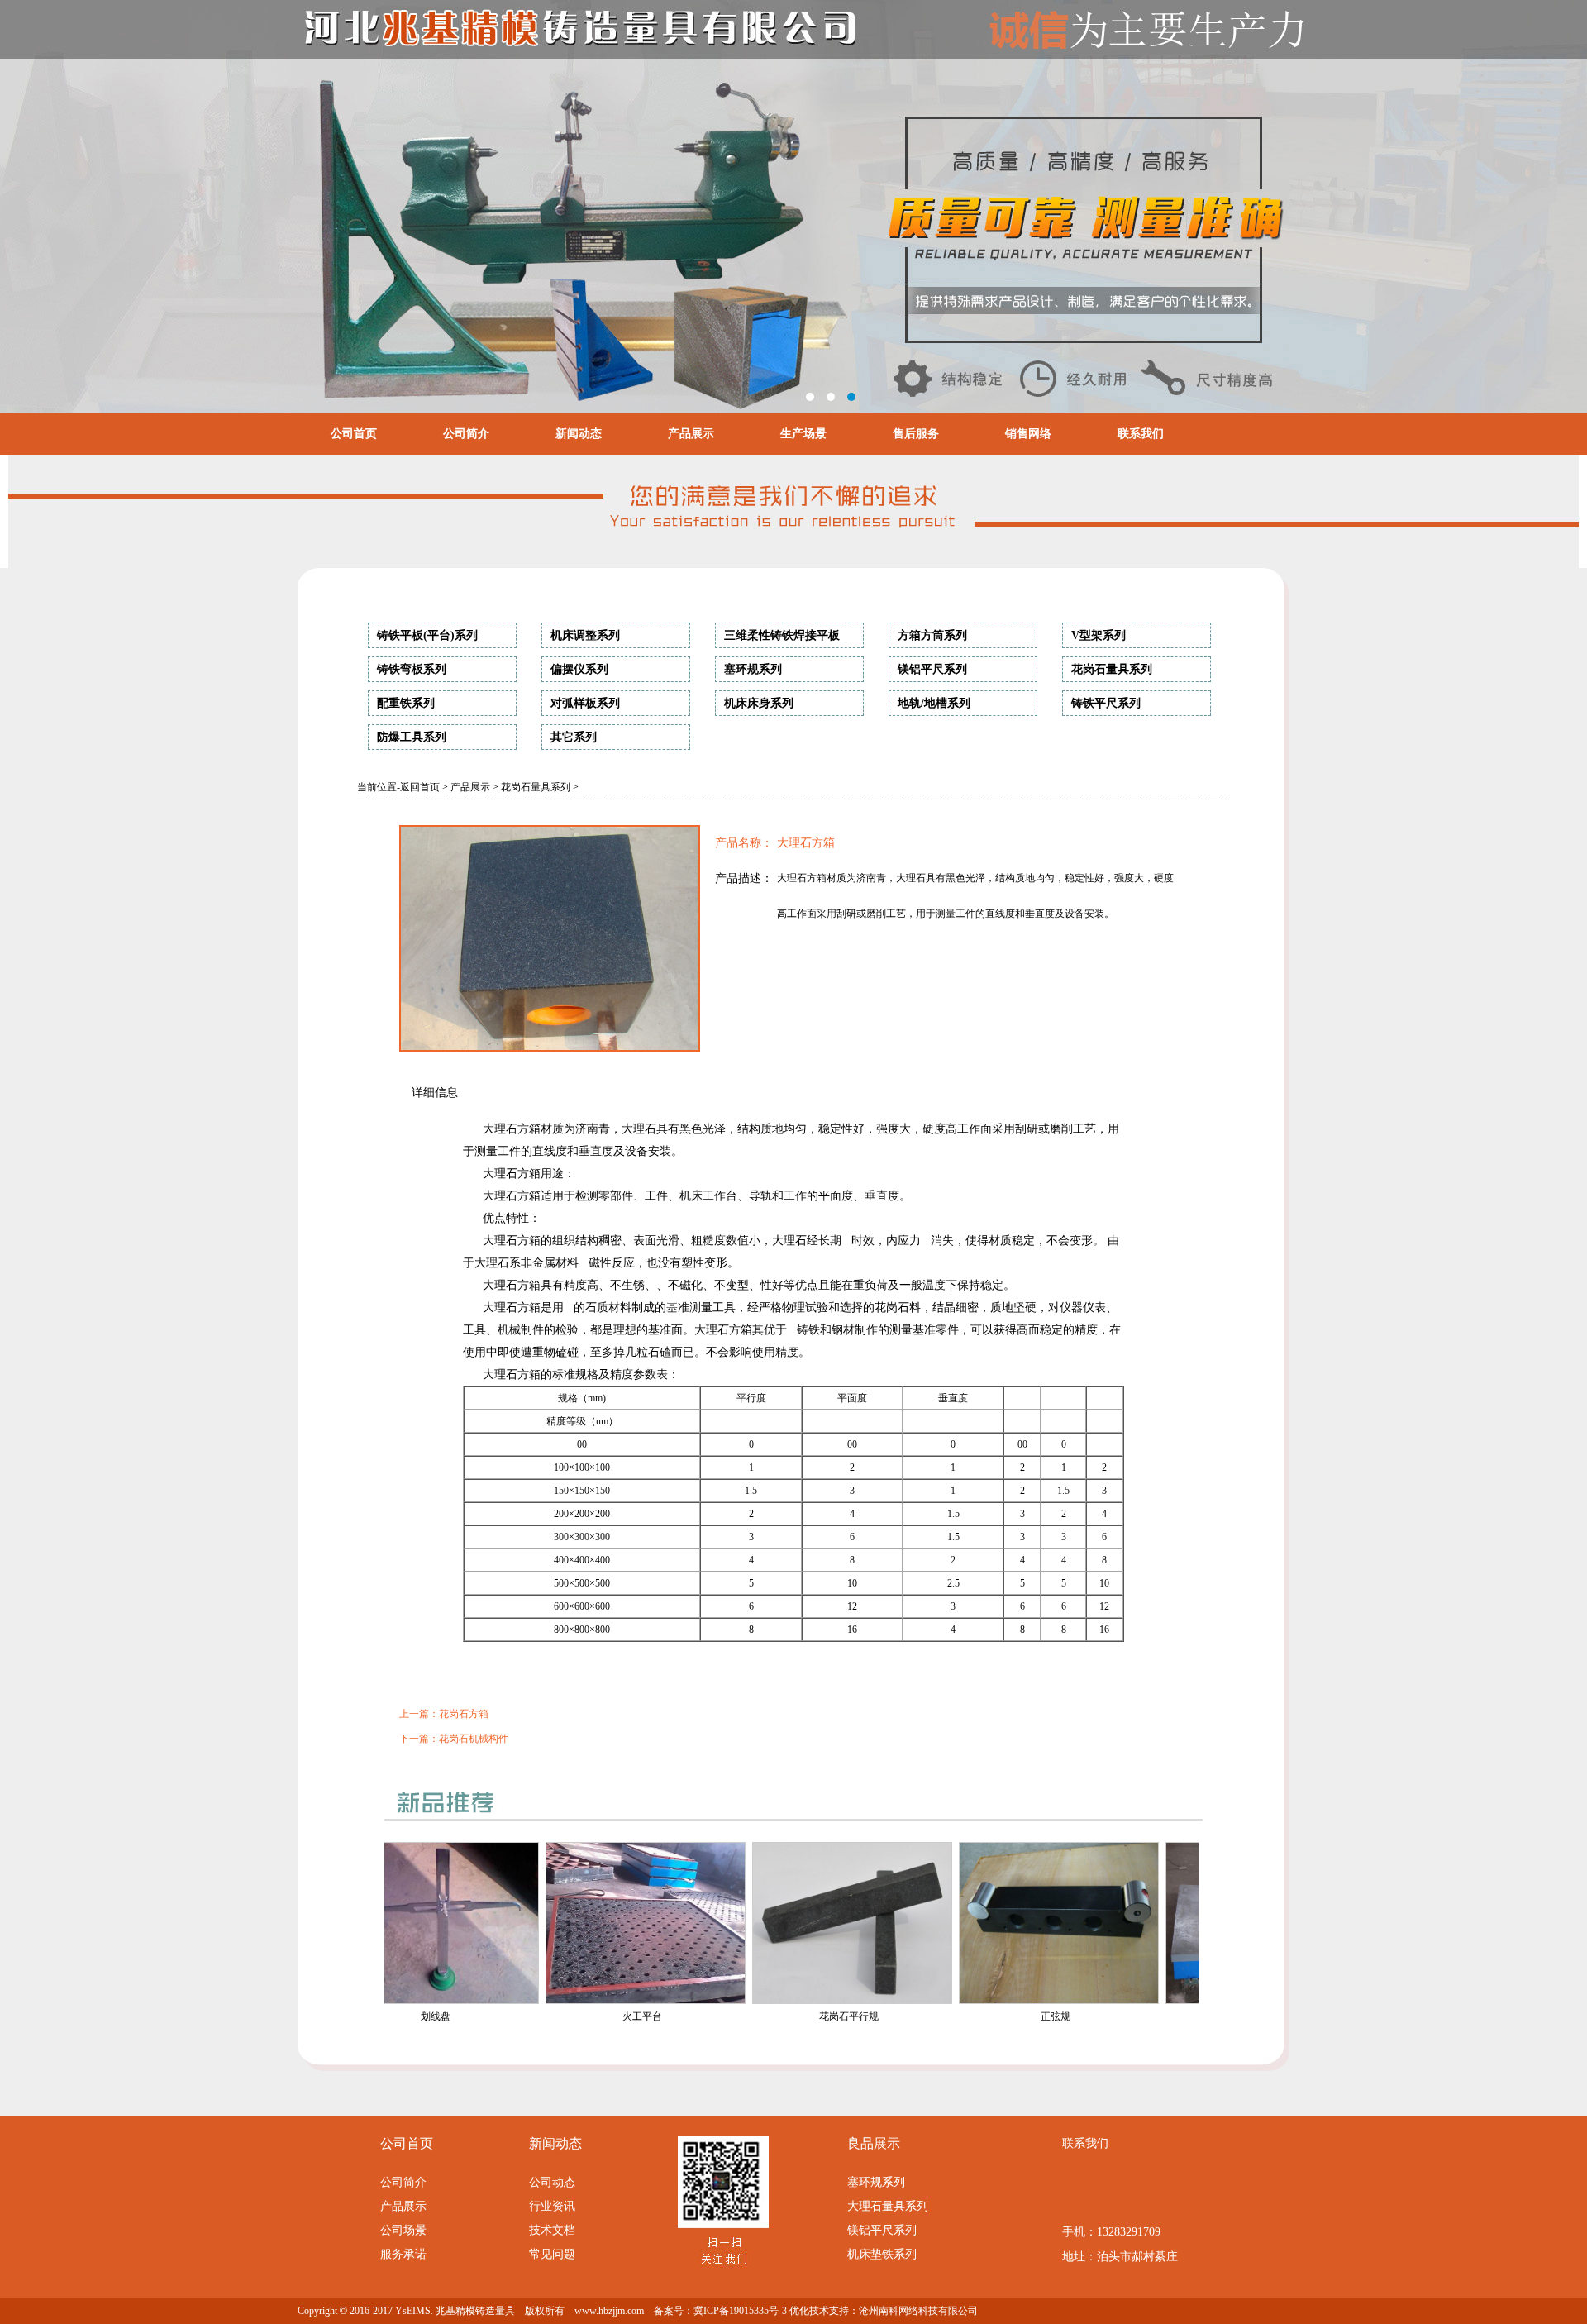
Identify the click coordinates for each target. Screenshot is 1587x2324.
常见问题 (552, 2254)
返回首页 (420, 787)
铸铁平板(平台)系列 (427, 635)
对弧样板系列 (585, 703)
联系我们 (1141, 434)
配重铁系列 (406, 703)
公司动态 (552, 2182)
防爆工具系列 (412, 737)
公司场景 (403, 2230)
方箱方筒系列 (932, 635)
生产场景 (803, 434)
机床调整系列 (585, 635)
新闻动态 (579, 434)
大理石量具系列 (888, 2206)
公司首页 (354, 434)
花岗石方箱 (464, 1714)
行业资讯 (552, 2206)
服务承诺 (403, 2254)
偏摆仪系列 (579, 669)
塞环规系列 (753, 669)
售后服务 (916, 434)
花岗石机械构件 (474, 1739)
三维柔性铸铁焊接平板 (782, 635)
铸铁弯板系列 (412, 669)
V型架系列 (1099, 635)
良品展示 (874, 2143)
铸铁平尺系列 (1106, 703)
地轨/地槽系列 (934, 703)
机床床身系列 (759, 703)
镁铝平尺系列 (932, 669)
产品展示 (691, 434)
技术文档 (552, 2230)
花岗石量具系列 (1112, 669)
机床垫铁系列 (882, 2254)
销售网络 (1028, 434)
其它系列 (574, 737)
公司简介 (466, 434)
